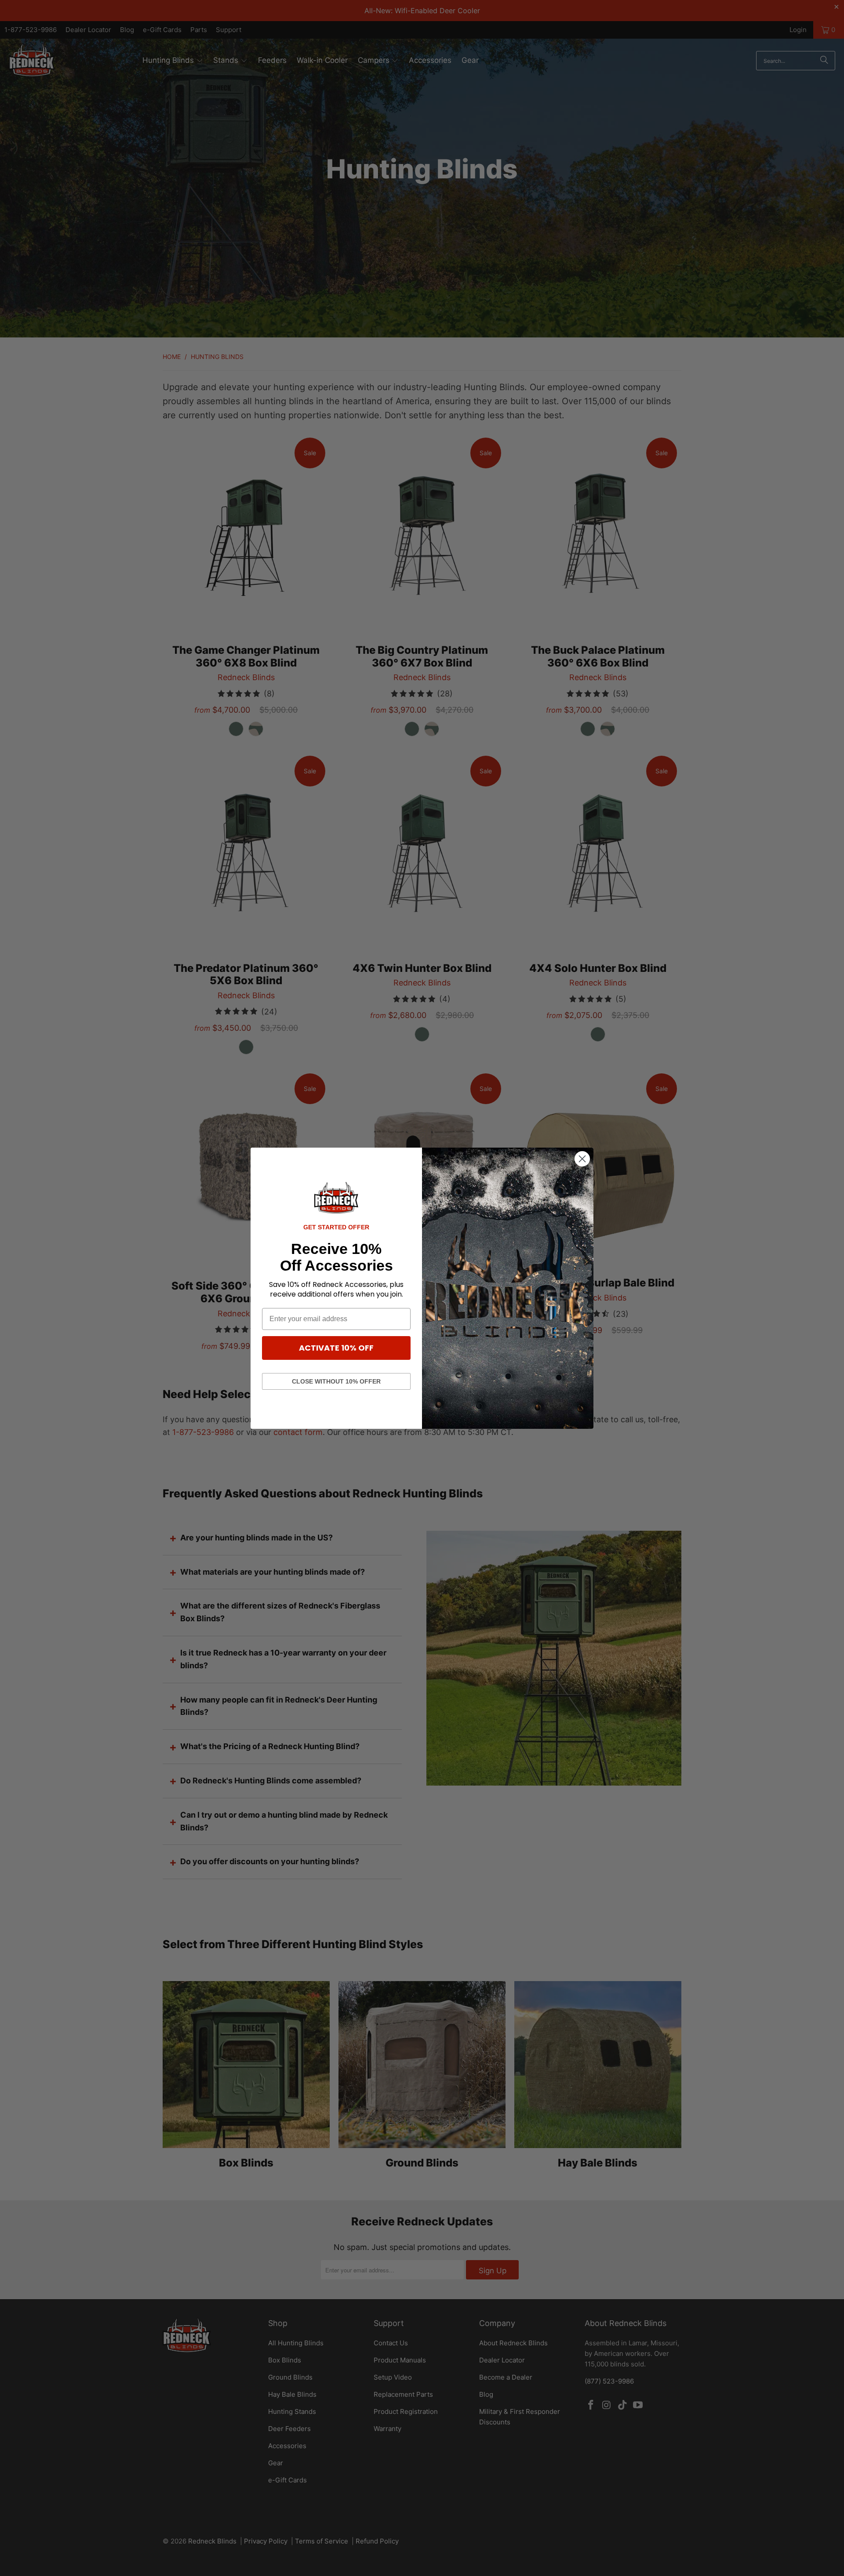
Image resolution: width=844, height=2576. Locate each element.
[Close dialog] (582, 1159)
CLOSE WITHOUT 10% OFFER (336, 1381)
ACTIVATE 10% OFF (336, 1348)
